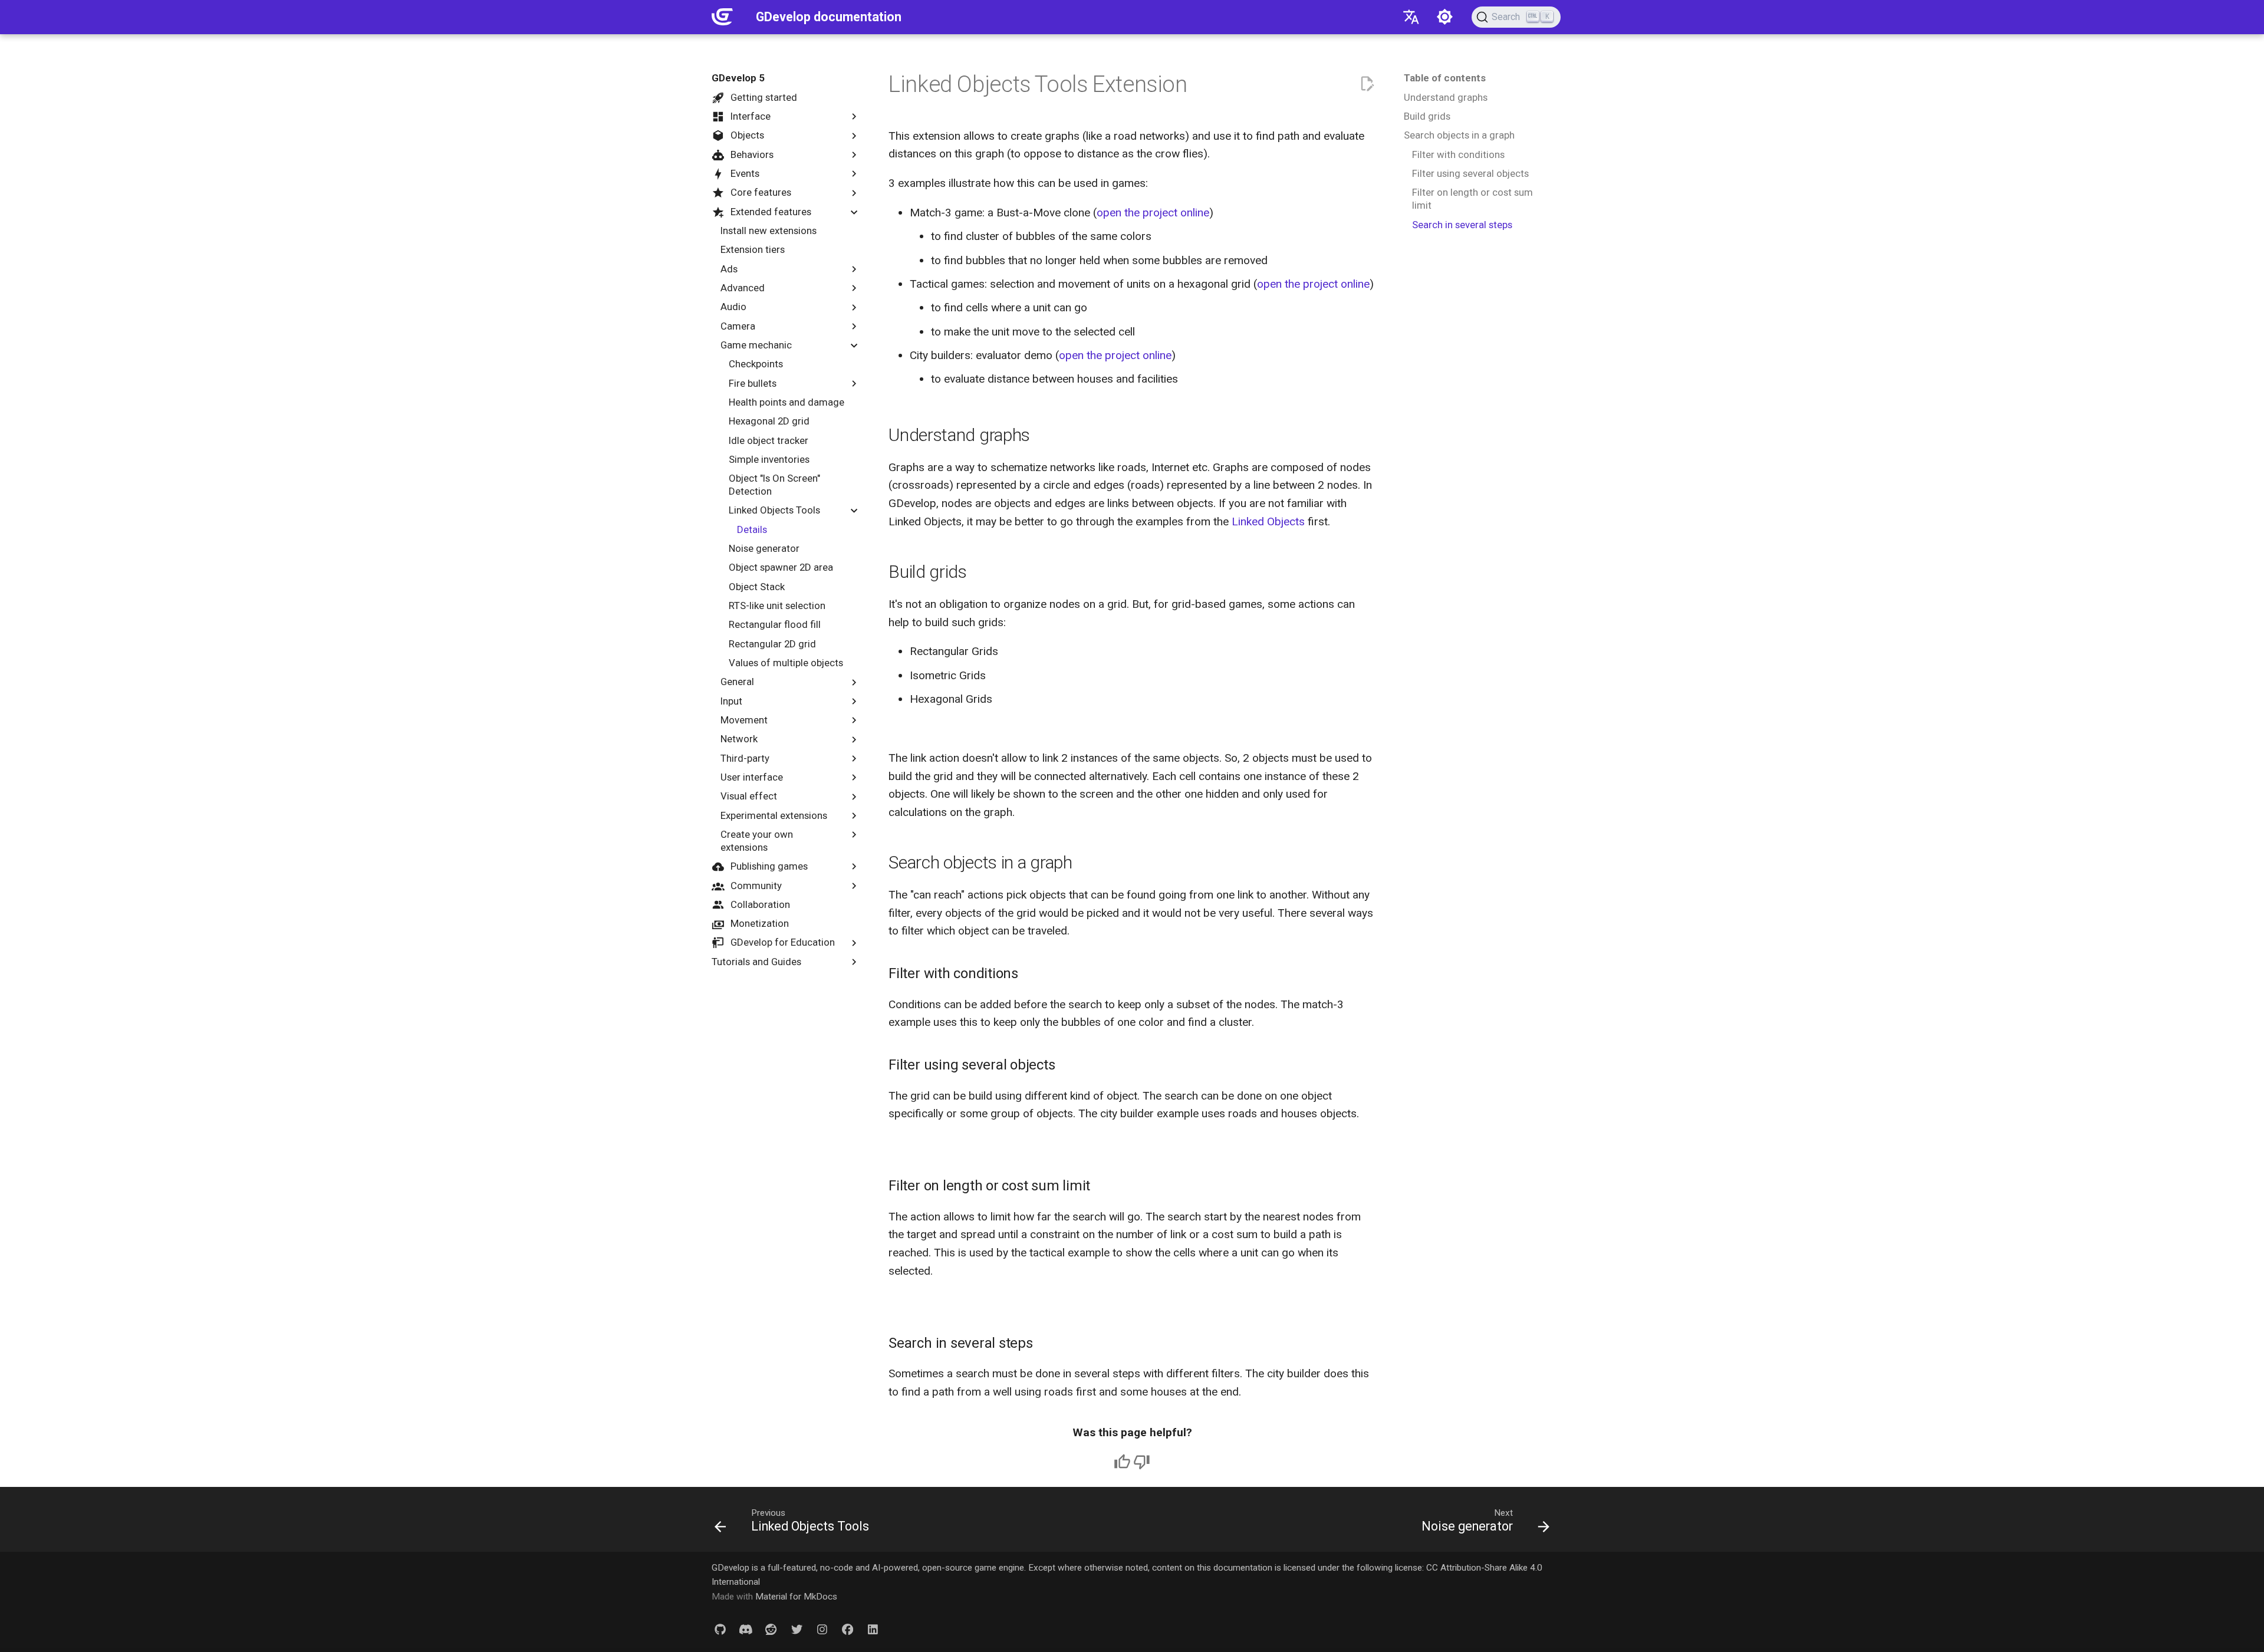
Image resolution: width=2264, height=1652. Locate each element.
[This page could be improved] (1142, 1462)
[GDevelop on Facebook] (847, 1629)
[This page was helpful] (1122, 1462)
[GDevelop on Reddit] (771, 1629)
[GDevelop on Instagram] (822, 1629)
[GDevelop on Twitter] (797, 1629)
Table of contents (1445, 78)
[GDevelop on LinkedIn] (873, 1629)
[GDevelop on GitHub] (720, 1629)
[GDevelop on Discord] (746, 1629)
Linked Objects (1268, 521)
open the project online (1153, 213)
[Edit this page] (1367, 84)
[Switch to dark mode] (1445, 17)
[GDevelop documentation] (723, 17)
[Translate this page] (1411, 17)
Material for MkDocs (796, 1597)
